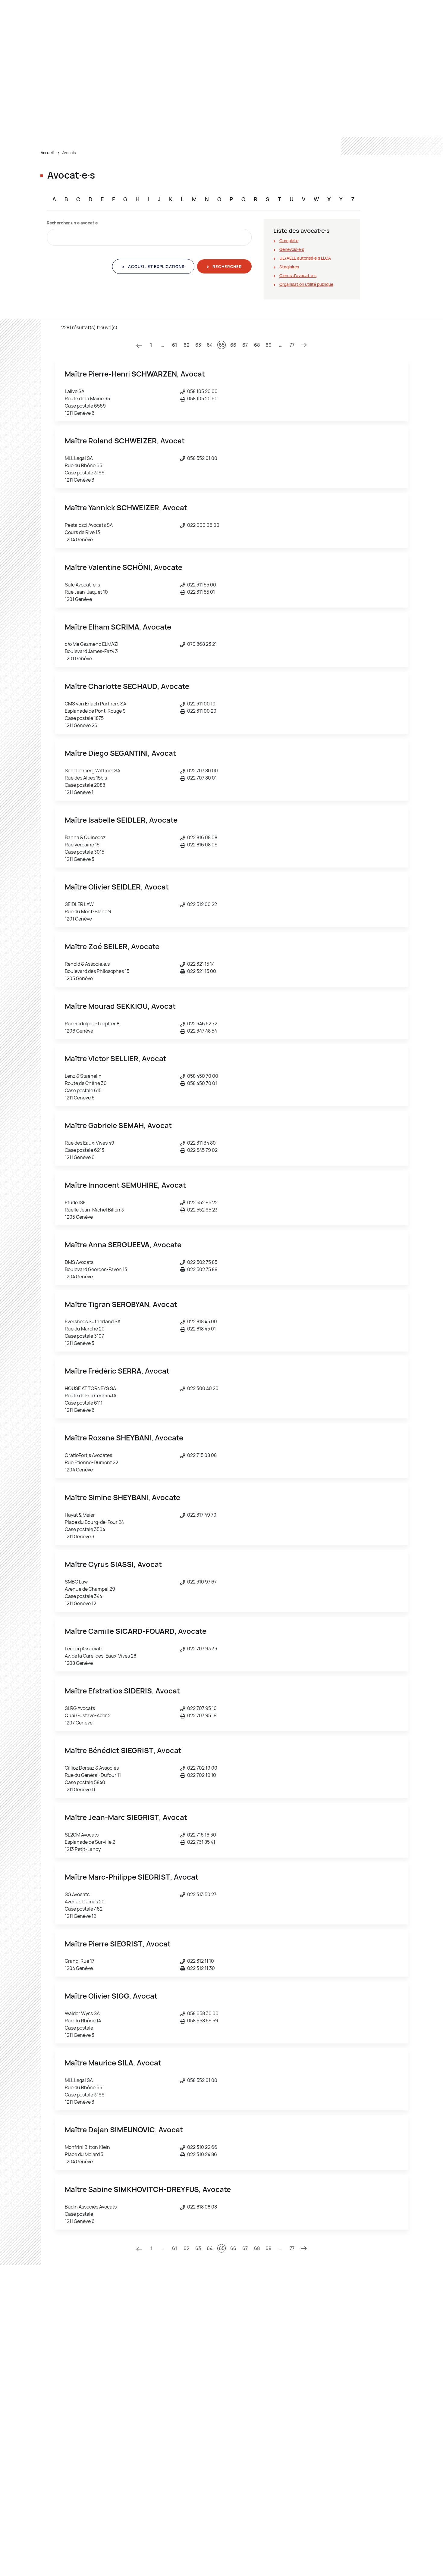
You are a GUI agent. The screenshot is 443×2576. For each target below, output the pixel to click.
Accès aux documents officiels (350, 2460)
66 (233, 345)
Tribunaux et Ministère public (70, 40)
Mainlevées (238, 2413)
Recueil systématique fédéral (349, 2388)
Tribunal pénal (54, 2363)
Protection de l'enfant (248, 2430)
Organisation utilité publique (306, 284)
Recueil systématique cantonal (351, 2380)
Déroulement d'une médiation (69, 2494)
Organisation (146, 2354)
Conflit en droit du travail (251, 2363)
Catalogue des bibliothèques (348, 2405)
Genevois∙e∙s (292, 249)
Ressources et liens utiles (256, 40)
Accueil (47, 153)
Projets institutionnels (156, 2380)
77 (292, 345)
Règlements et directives (158, 2388)
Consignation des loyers (251, 2371)
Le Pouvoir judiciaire (167, 40)
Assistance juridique (247, 2354)
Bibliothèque (146, 2413)
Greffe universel (56, 2456)
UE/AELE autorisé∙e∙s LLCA (305, 258)
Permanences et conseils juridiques (355, 2477)
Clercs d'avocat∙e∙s (298, 275)
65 (222, 345)
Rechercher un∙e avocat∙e (72, 223)
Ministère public (56, 2346)
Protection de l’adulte (248, 2422)
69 (269, 345)
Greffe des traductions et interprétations (80, 2447)
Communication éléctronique (349, 2363)
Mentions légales (242, 2558)
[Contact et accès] (387, 2557)
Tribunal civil (52, 2354)
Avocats (69, 153)
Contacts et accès (313, 40)
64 (210, 345)
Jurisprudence (335, 2346)
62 (186, 345)
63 (198, 345)
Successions (240, 2447)
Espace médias (327, 2558)
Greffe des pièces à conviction (70, 2439)
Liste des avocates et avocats (350, 2371)
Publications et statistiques (161, 2405)
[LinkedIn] (400, 2557)
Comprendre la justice (155, 2346)
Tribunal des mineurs (60, 2397)
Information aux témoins (251, 2397)
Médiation (123, 40)
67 (245, 345)
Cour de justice (55, 2422)
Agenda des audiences (343, 2354)
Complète (289, 241)
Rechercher (227, 267)
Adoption (236, 2346)
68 (257, 345)
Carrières (143, 2371)
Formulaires (332, 2451)
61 (175, 345)
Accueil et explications (156, 267)
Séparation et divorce (248, 2439)
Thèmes (209, 40)
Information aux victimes (251, 2405)
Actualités (144, 2397)
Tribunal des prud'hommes (66, 2388)
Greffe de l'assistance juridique (70, 2430)
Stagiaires (289, 267)
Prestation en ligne (339, 2397)
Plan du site (199, 2558)
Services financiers (339, 2485)
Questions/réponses (341, 2468)
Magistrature (147, 2363)
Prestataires (287, 2558)
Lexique (328, 2413)
